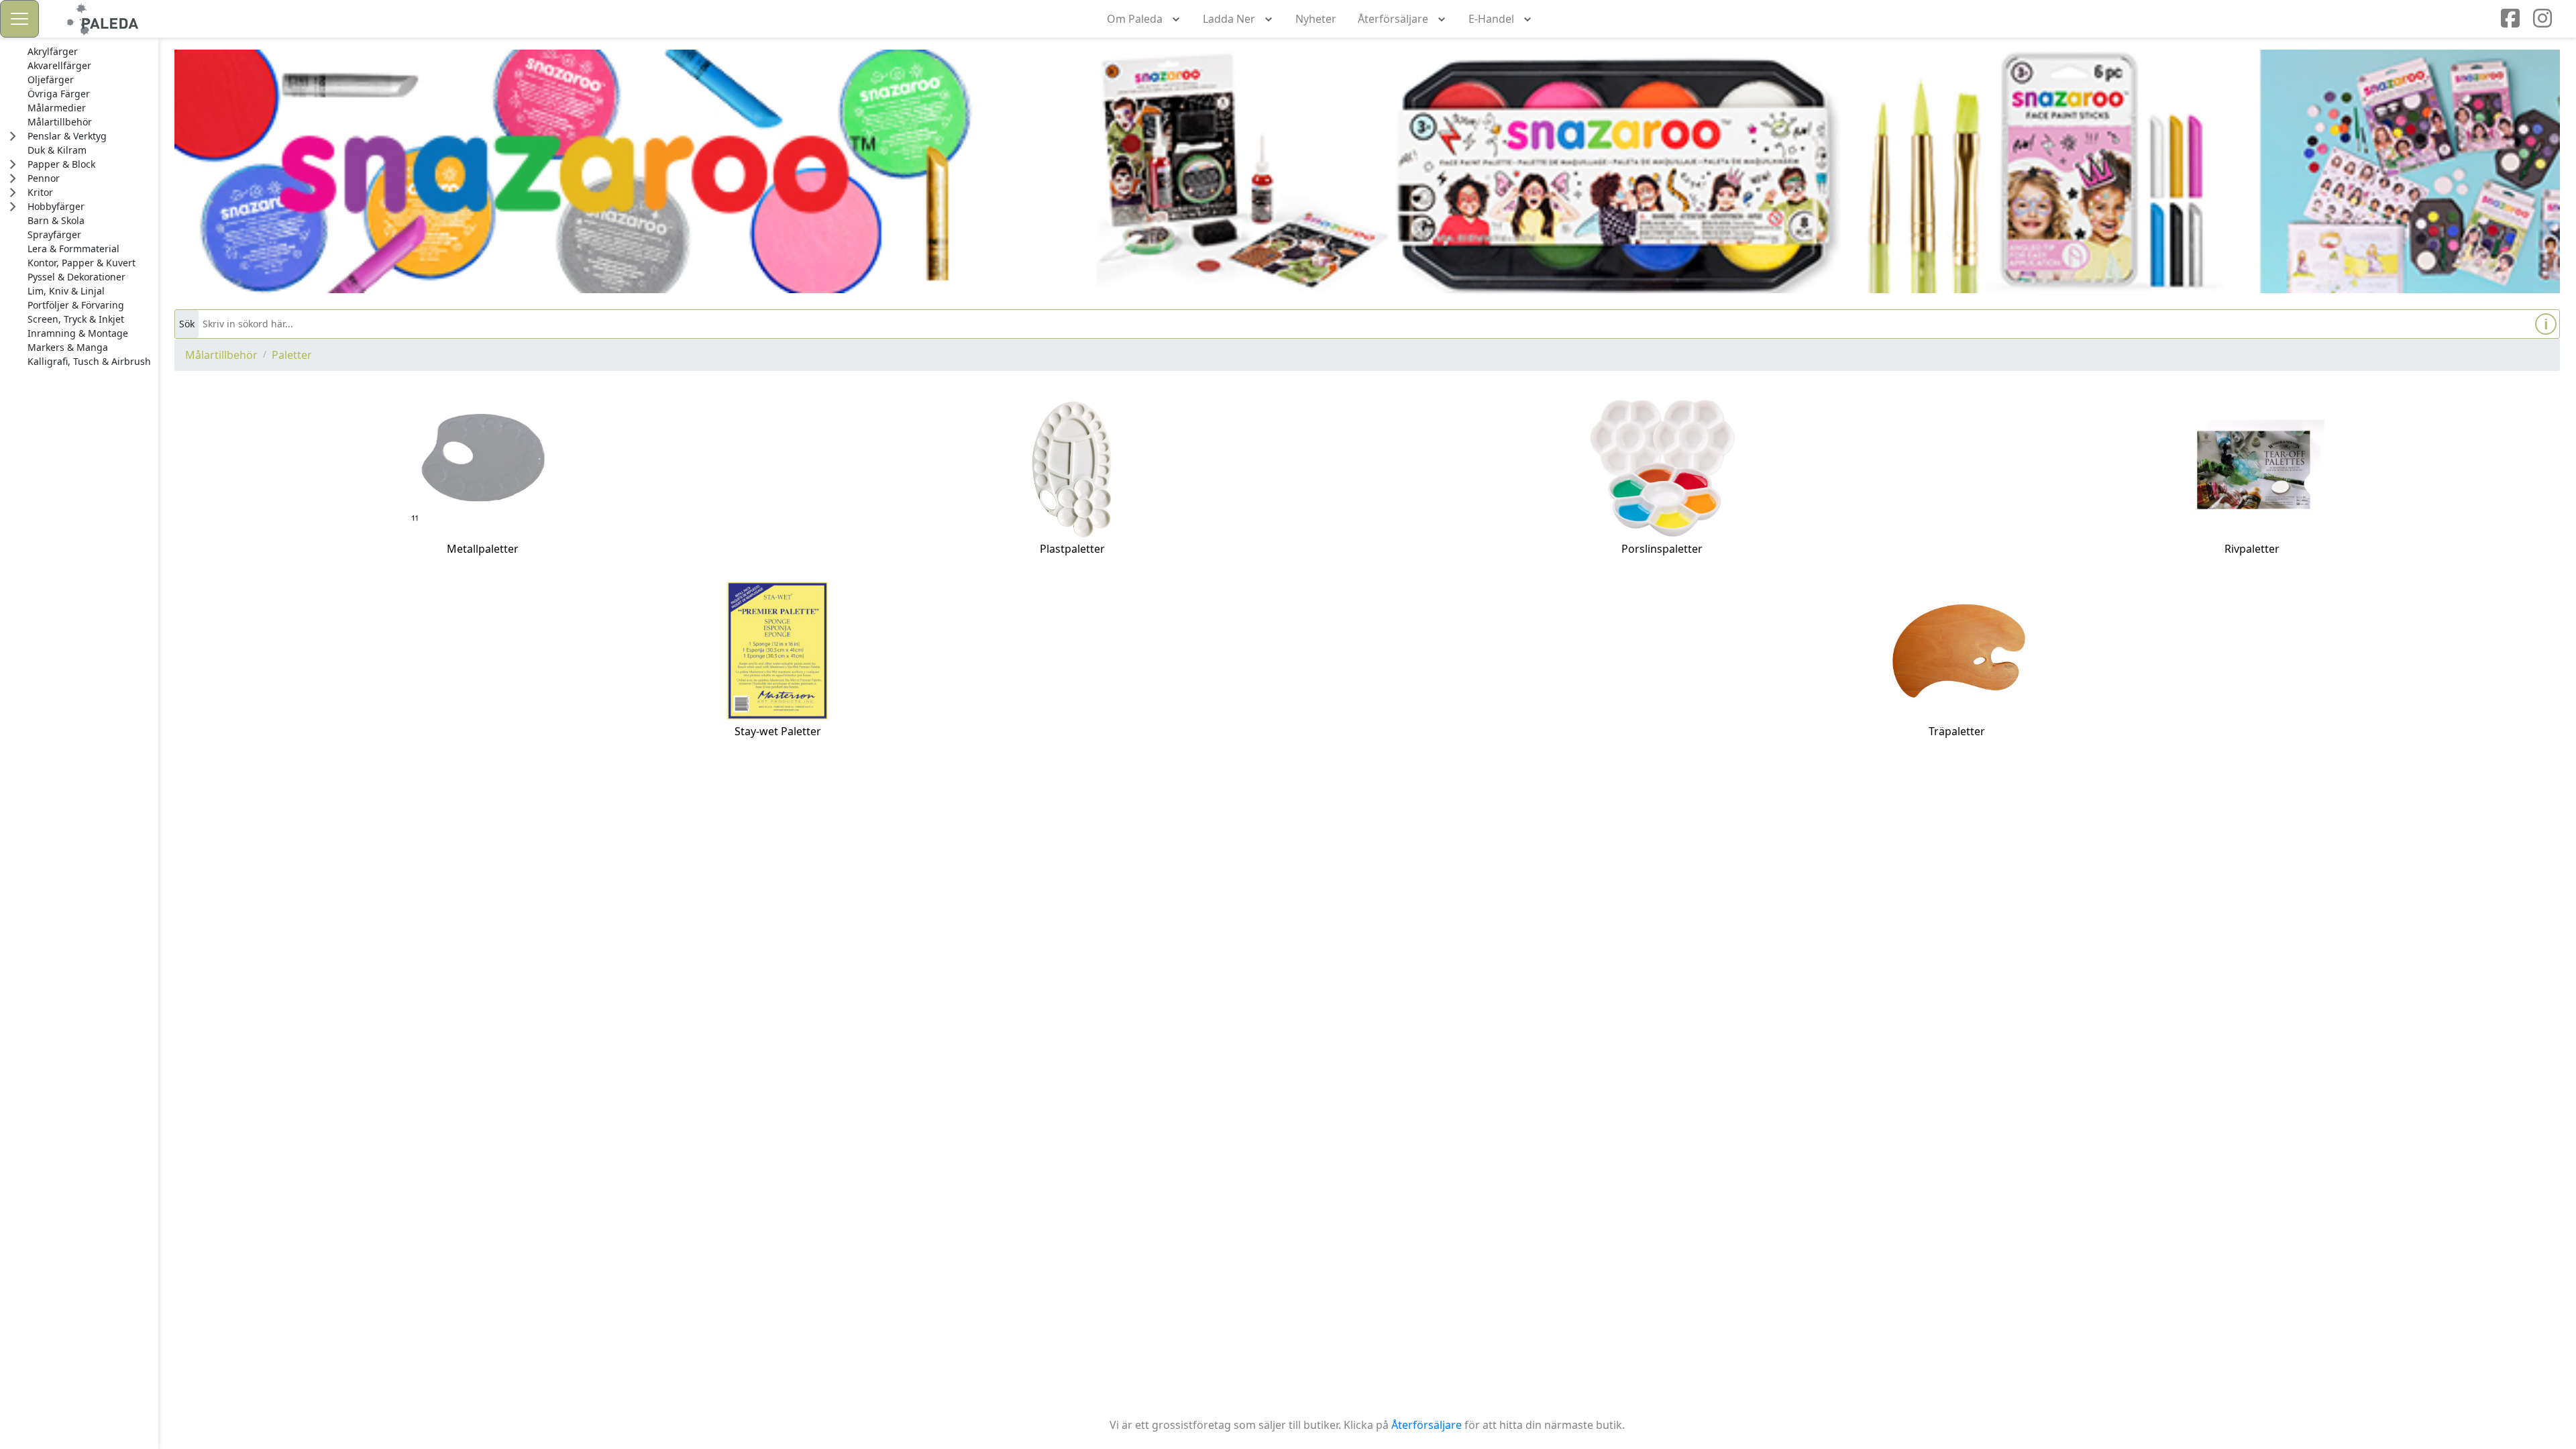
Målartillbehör (221, 355)
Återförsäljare (1427, 1425)
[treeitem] (89, 52)
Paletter (292, 355)
